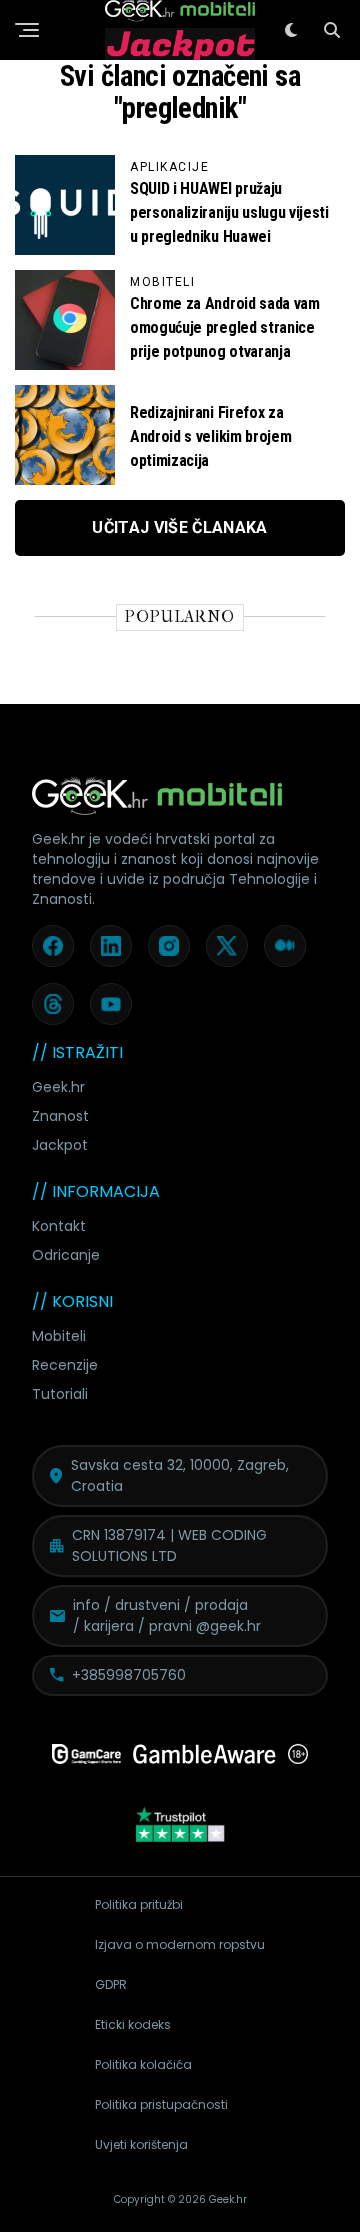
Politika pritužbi (139, 1904)
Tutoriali (60, 1394)
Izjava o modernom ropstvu (180, 1944)
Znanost (60, 1116)
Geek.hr (58, 1087)
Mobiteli (59, 1336)
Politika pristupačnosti (161, 2104)
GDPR (111, 1984)
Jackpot (60, 1145)
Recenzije (65, 1365)
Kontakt (59, 1226)
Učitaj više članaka (179, 527)
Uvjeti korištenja (141, 2144)
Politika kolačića (143, 2064)
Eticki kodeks (133, 2024)
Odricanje (66, 1255)
